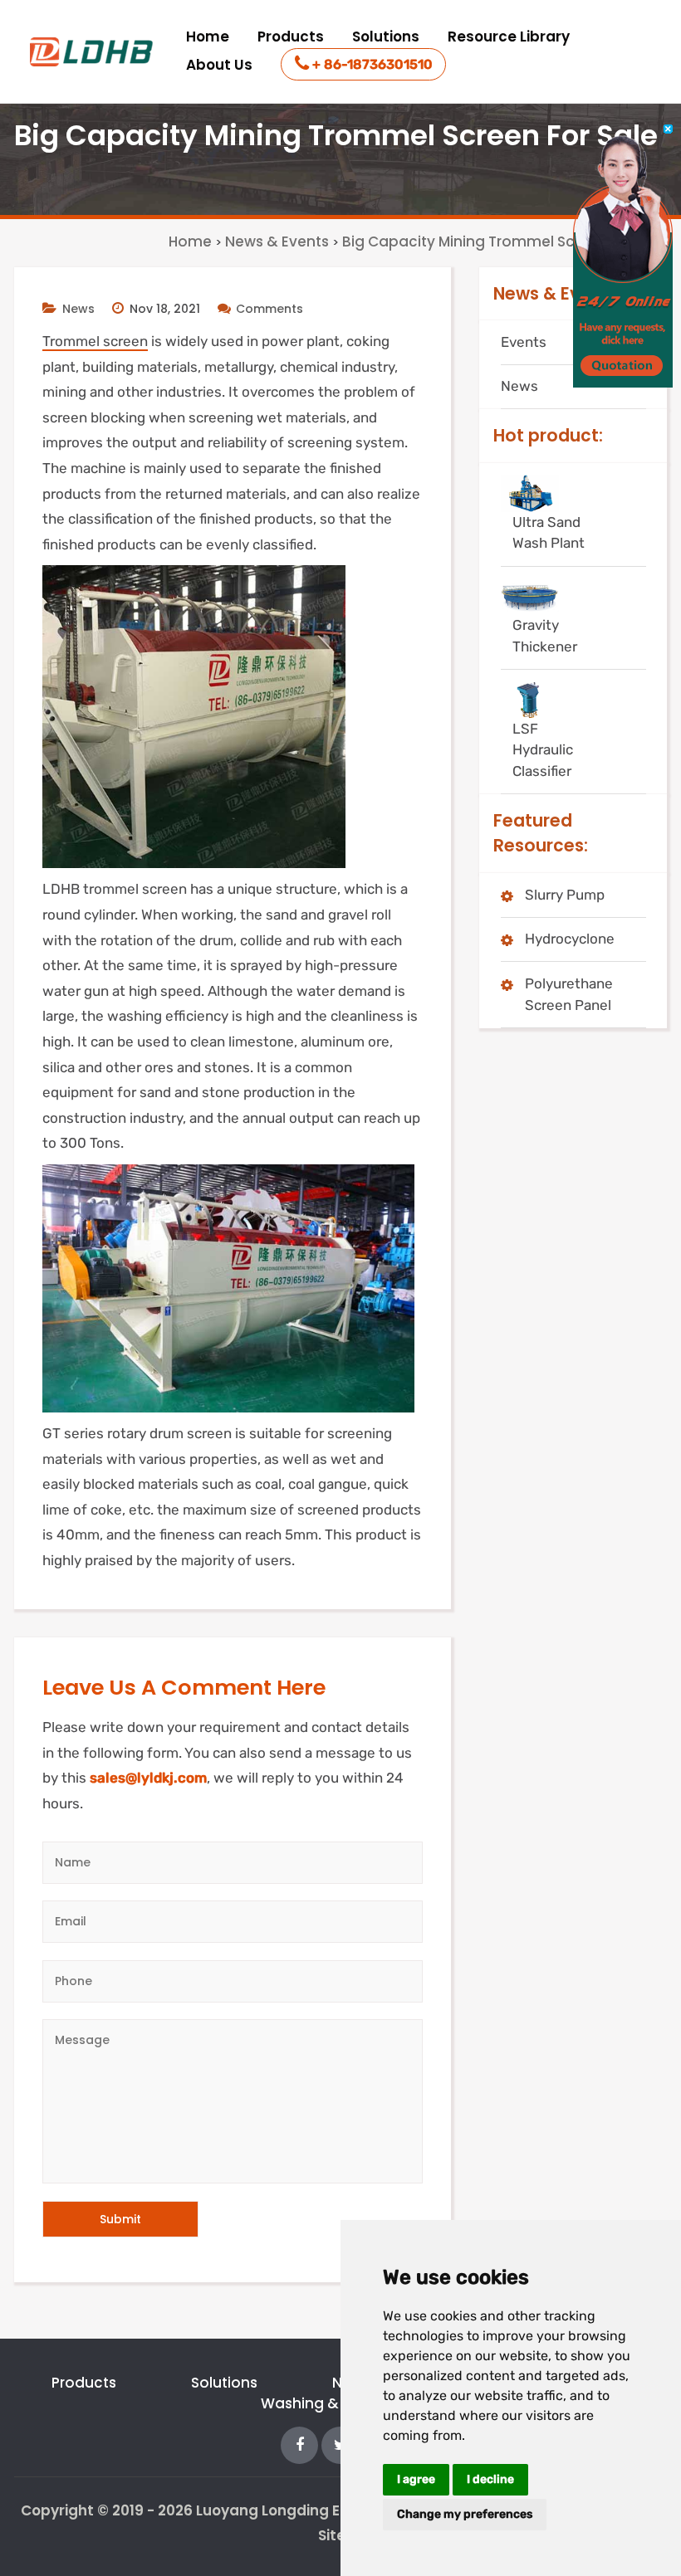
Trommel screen (95, 341)
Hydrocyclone (570, 939)
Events (524, 342)
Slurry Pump (565, 895)
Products (291, 37)
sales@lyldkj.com (148, 1778)
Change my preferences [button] (465, 2514)
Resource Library (509, 37)
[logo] (93, 52)
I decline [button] (490, 2479)
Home (208, 37)
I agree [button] (416, 2479)
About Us (219, 65)
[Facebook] (299, 2444)
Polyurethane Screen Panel (569, 994)
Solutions (386, 37)
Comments (269, 309)
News (78, 309)
